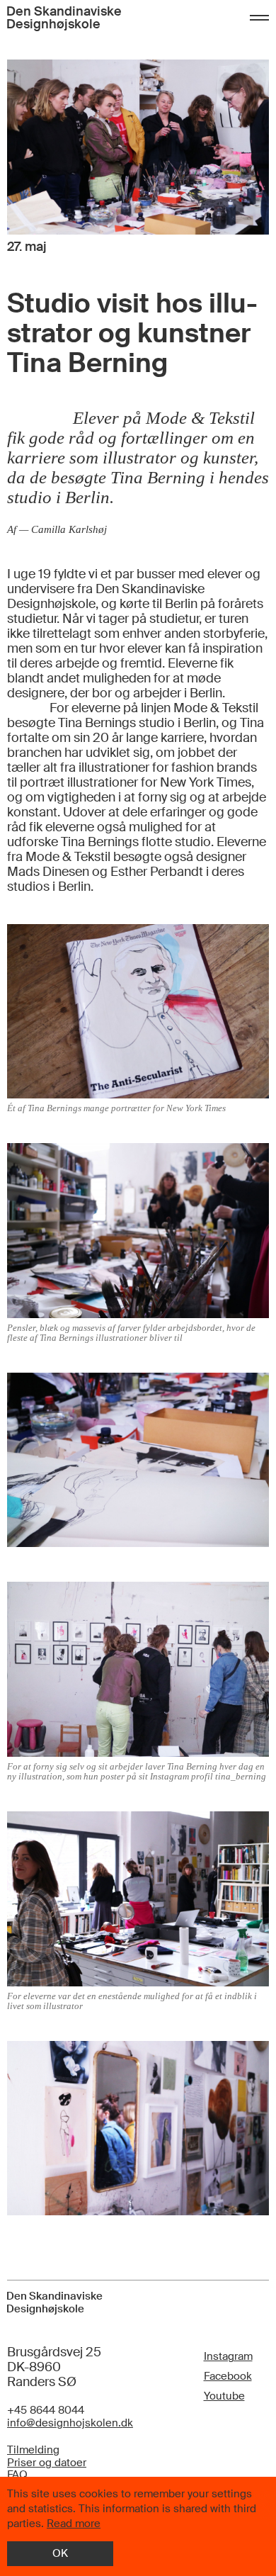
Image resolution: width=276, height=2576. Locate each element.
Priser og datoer (47, 2463)
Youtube (224, 2396)
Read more (74, 2524)
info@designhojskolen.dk (70, 2424)
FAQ (17, 2475)
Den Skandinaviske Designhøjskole (64, 18)
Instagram (228, 2356)
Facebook (228, 2376)
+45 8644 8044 (46, 2411)
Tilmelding (33, 2451)
